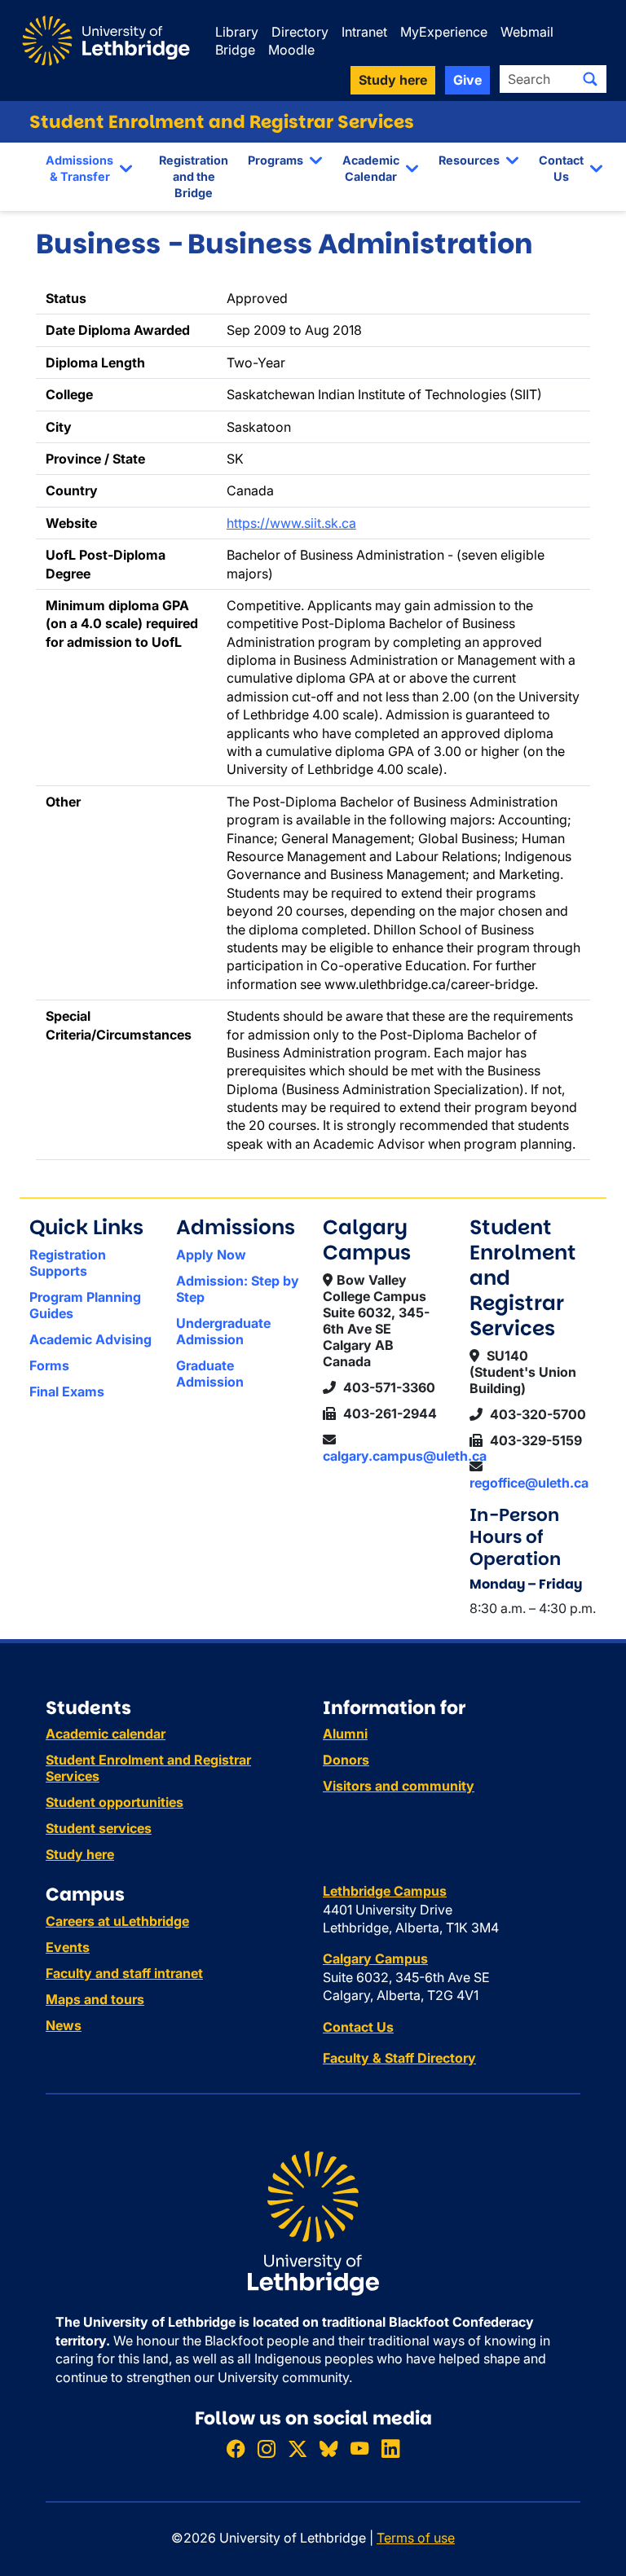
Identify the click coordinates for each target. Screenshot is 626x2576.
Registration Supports (68, 1263)
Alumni (345, 1734)
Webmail (527, 32)
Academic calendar (106, 1734)
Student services (99, 1828)
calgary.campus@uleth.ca (405, 1456)
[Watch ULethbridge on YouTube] (359, 2449)
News (64, 2025)
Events (68, 1947)
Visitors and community (399, 1786)
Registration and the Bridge (194, 176)
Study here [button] (393, 80)
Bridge (235, 50)
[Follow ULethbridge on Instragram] (267, 2449)
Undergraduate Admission (223, 1331)
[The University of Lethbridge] (313, 2222)
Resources (469, 160)
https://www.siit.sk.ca (291, 523)
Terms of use (416, 2538)
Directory (300, 32)
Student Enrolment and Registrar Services (222, 122)
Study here (80, 1854)
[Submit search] (590, 79)
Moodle (291, 50)
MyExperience (444, 32)
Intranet (364, 32)
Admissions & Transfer (79, 168)
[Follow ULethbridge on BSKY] (328, 2449)
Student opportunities (115, 1802)
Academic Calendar (371, 168)
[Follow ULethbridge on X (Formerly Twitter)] (298, 2449)
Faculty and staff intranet (124, 1973)
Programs (276, 160)
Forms (49, 1365)
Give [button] (467, 80)
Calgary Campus (375, 1958)
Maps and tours (95, 1999)
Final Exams (67, 1391)
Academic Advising (90, 1339)
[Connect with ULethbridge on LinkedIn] (390, 2449)
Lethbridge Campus (385, 1891)
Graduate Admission (210, 1374)
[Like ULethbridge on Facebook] (236, 2449)
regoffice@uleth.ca (529, 1483)
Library (237, 32)
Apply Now (211, 1255)
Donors (346, 1760)
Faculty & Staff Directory (399, 2058)
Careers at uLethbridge (117, 1921)
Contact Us (561, 168)
